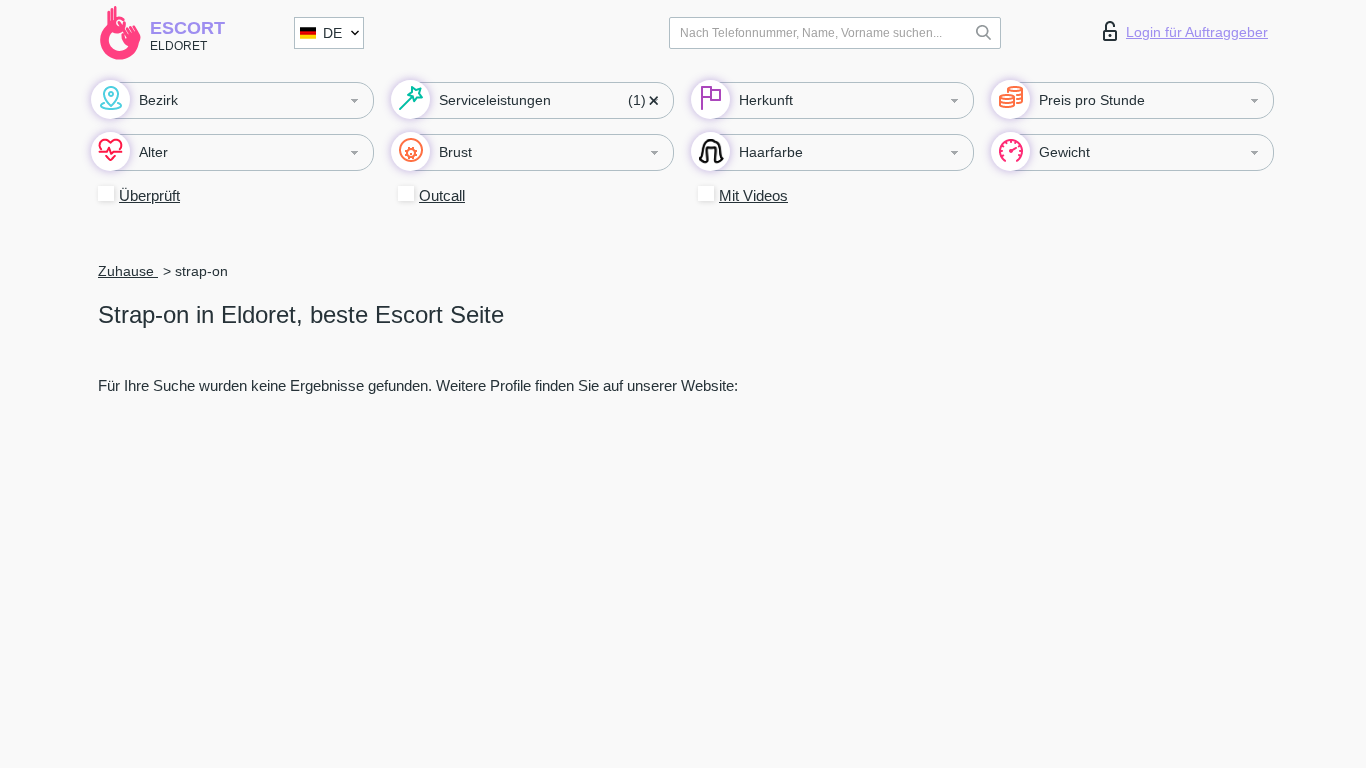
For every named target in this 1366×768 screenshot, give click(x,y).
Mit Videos (753, 195)
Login (1197, 32)
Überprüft (149, 195)
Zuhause (128, 271)
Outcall (442, 195)
